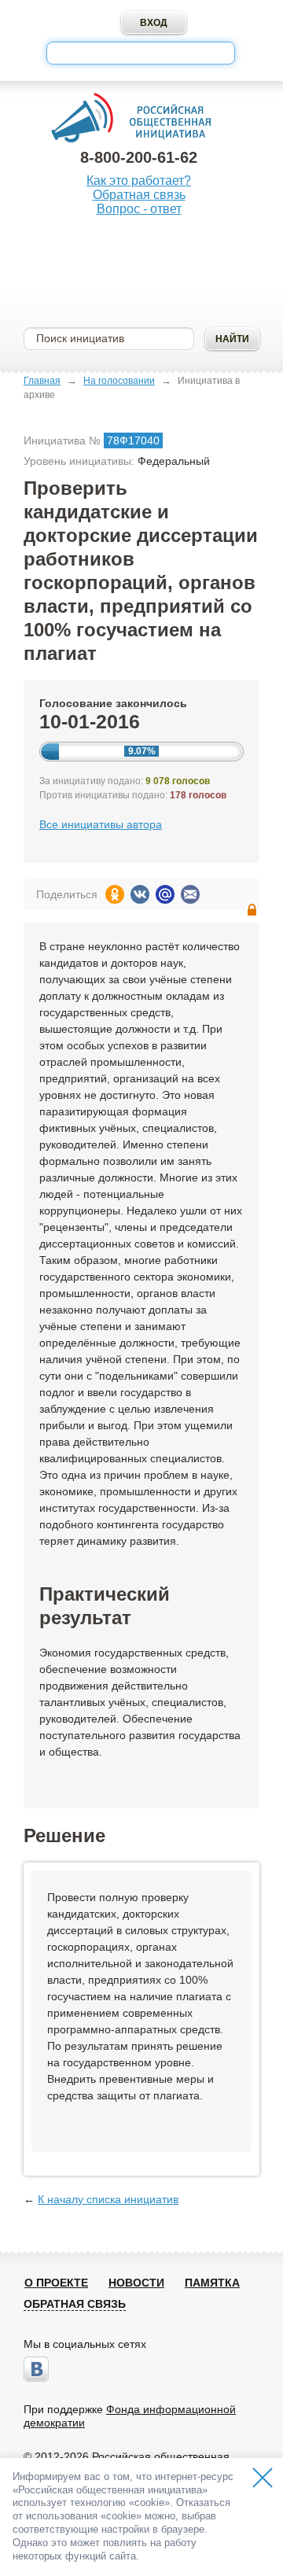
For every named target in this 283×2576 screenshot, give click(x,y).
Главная (42, 381)
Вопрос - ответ (139, 209)
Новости (136, 2283)
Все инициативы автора (101, 824)
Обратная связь (139, 195)
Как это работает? (139, 181)
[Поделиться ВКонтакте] (140, 894)
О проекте (56, 2283)
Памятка (212, 2283)
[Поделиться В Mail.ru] (165, 894)
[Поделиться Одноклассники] (115, 894)
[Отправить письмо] (190, 894)
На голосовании (119, 381)
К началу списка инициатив (108, 2199)
